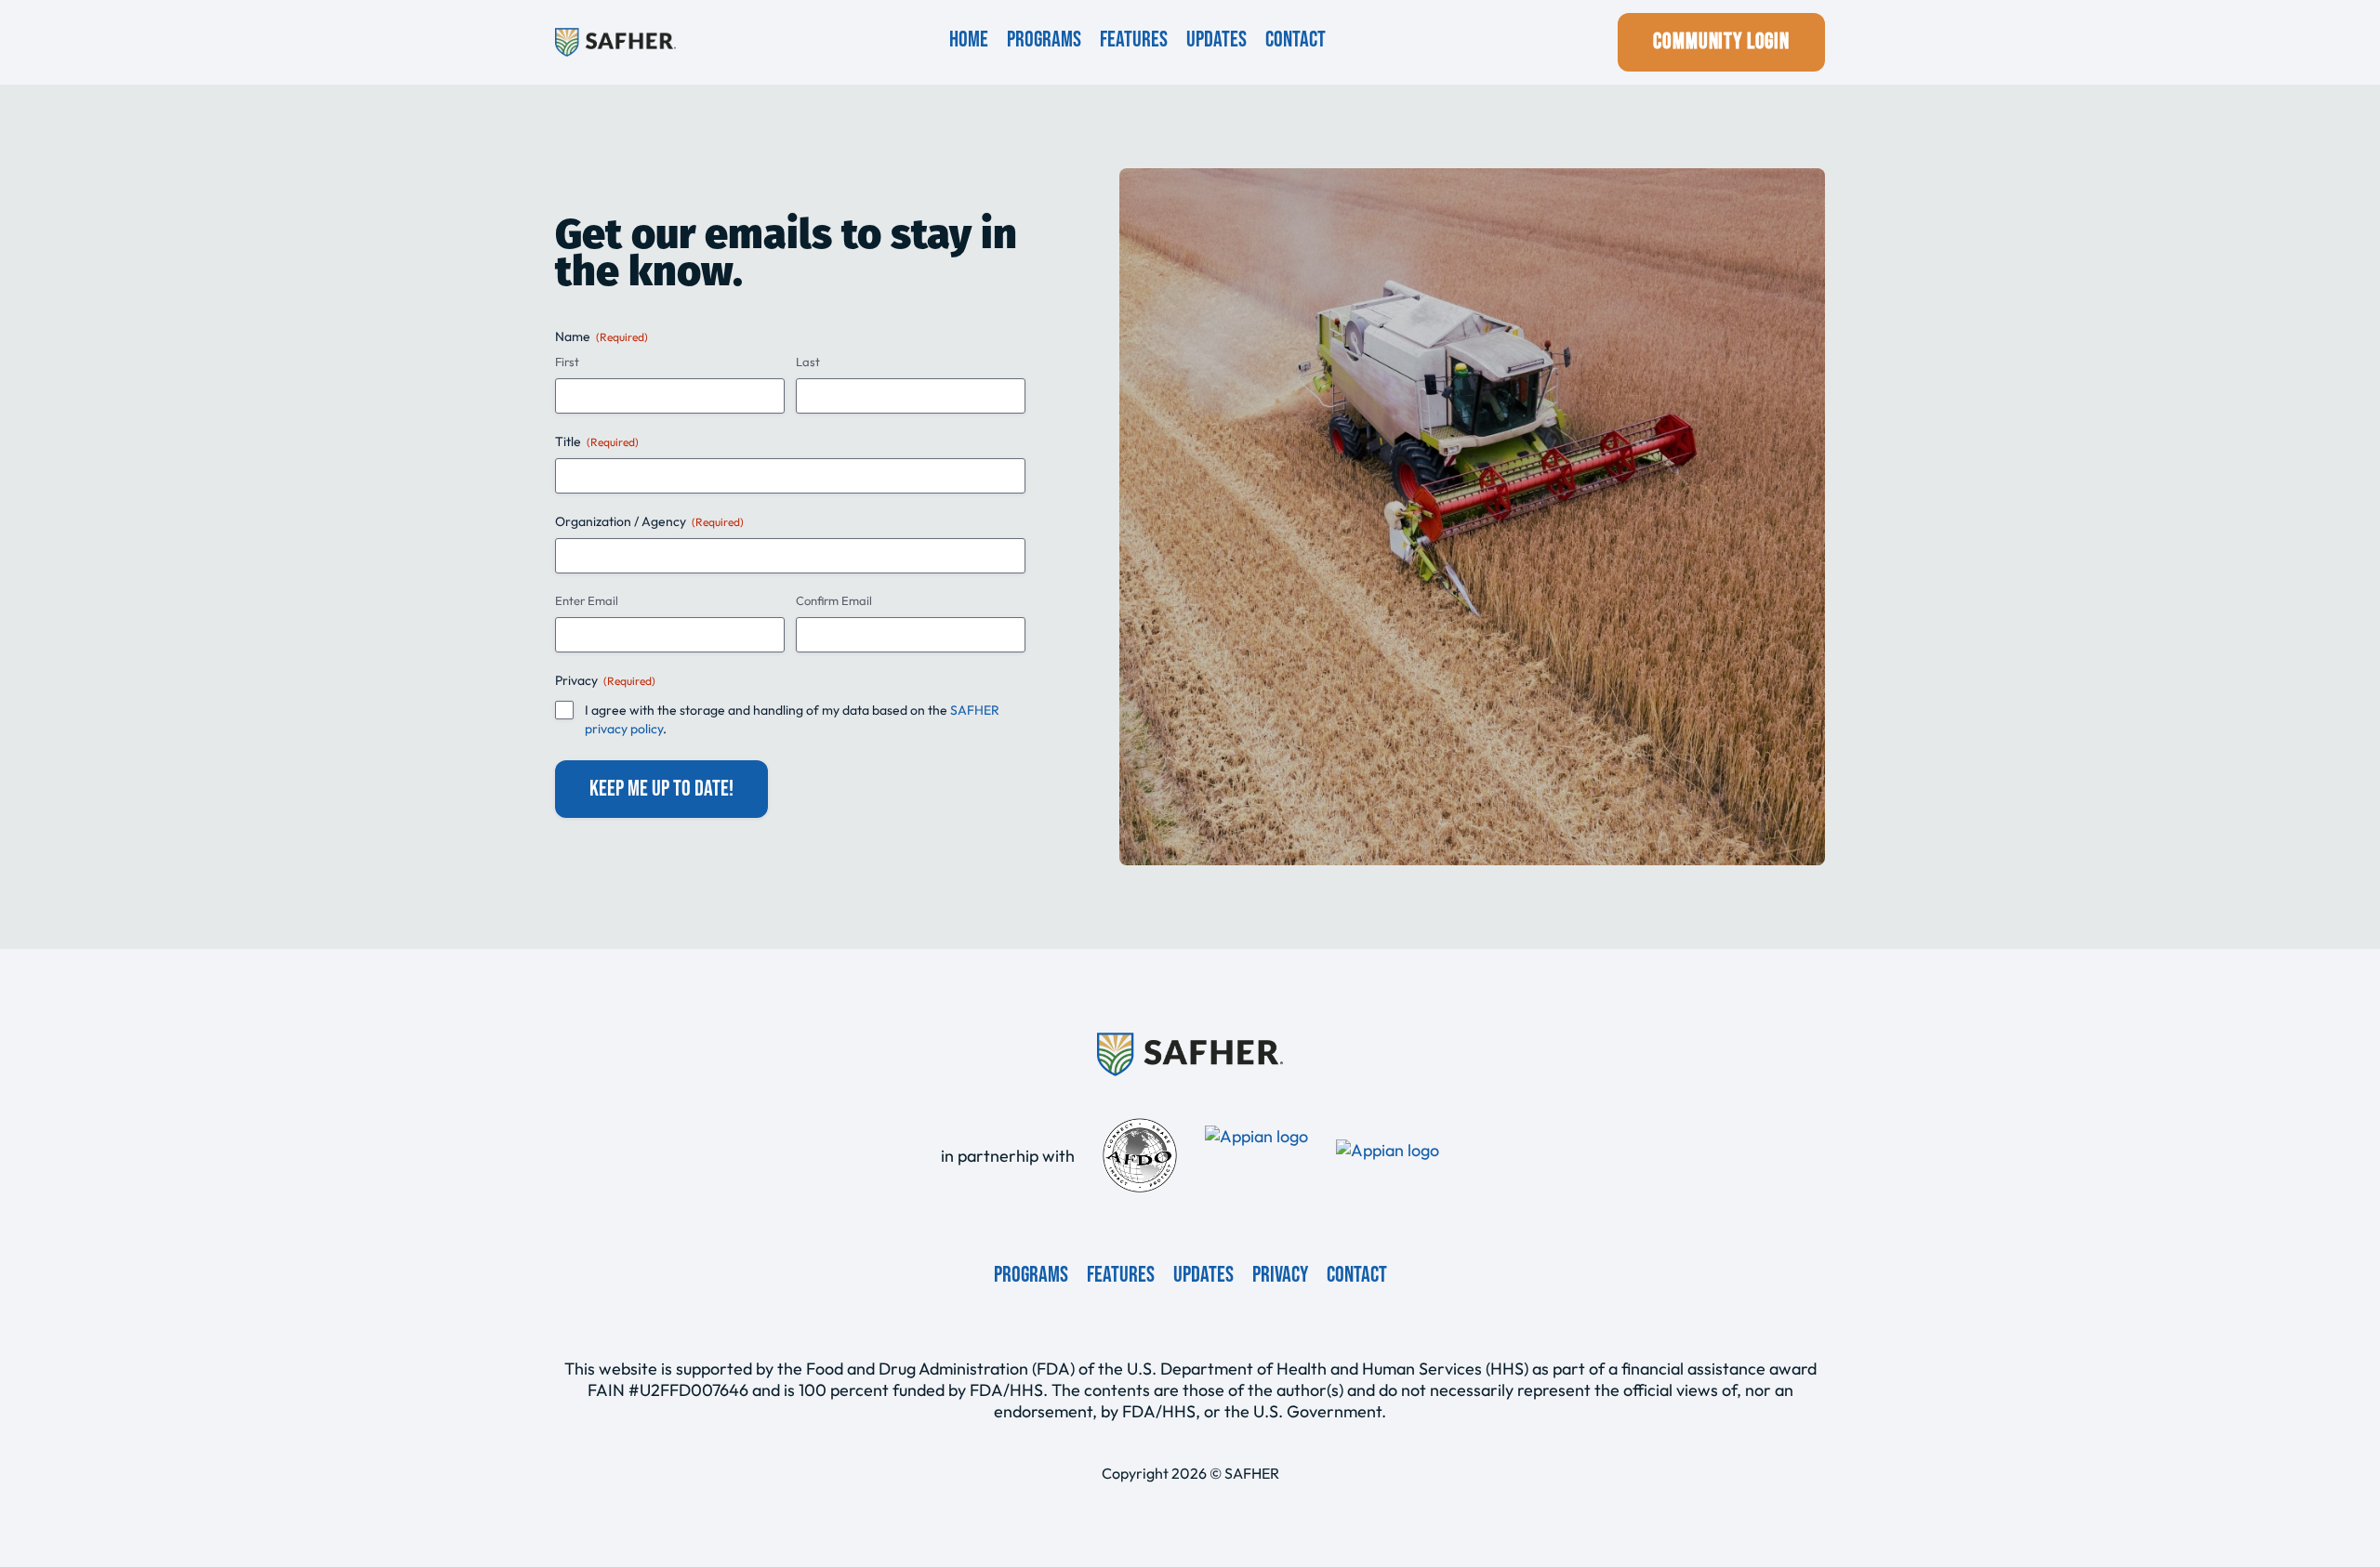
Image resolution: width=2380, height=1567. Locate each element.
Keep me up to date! (661, 789)
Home (969, 40)
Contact (1296, 40)
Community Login (1721, 41)
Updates (1216, 40)
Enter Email (587, 600)
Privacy (1280, 1275)
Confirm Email (834, 600)
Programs (1044, 40)
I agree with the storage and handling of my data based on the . (792, 719)
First (567, 362)
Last (808, 362)
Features (1134, 40)
